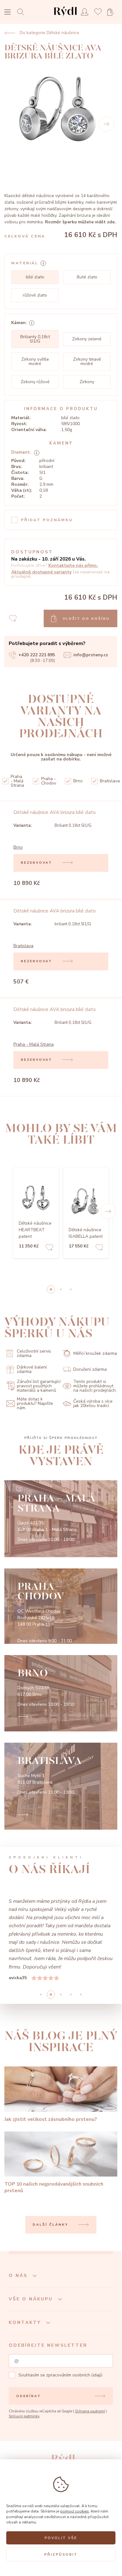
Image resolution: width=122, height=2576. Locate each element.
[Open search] (22, 12)
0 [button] (51, 1289)
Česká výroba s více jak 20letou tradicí (93, 1403)
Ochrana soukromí (90, 2411)
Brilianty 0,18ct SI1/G (35, 339)
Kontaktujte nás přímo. (73, 565)
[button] (108, 1211)
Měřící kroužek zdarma (95, 1353)
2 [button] (71, 1289)
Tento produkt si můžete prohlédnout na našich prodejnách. (95, 1386)
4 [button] (81, 1994)
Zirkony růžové (35, 382)
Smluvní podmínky (24, 2416)
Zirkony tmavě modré (87, 361)
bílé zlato (35, 277)
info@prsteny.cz (91, 655)
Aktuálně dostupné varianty (41, 572)
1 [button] (61, 1289)
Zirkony (87, 382)
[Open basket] (112, 12)
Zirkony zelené (87, 339)
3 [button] (71, 1994)
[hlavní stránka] (65, 17)
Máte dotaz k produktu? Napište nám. (35, 1404)
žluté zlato (87, 277)
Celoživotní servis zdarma (34, 1353)
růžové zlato (35, 295)
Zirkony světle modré (35, 361)
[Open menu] (7, 13)
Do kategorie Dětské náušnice (49, 33)
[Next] (106, 124)
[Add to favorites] (49, 1248)
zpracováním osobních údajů (74, 2375)
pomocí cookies (75, 2511)
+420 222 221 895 (37, 655)
